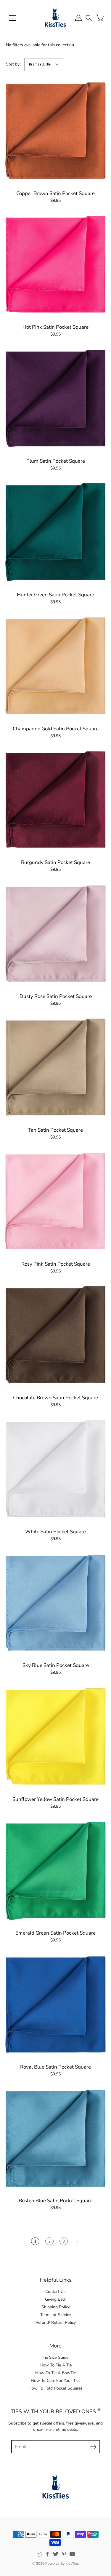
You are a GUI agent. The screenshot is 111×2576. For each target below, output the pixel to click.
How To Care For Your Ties (56, 2381)
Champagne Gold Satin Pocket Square (56, 729)
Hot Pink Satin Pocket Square (55, 327)
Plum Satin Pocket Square (56, 461)
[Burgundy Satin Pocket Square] (55, 800)
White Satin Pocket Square (55, 1532)
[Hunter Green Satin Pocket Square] (55, 532)
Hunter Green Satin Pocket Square (55, 595)
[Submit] (93, 2447)
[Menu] (12, 18)
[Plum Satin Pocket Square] (55, 399)
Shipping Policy (56, 2307)
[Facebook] (47, 2554)
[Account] (78, 18)
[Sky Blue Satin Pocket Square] (55, 1603)
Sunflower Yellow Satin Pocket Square (55, 1799)
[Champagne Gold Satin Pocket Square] (55, 666)
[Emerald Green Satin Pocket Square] (55, 1871)
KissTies (72, 2564)
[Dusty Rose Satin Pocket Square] (55, 934)
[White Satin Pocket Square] (55, 1469)
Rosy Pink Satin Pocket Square (56, 1264)
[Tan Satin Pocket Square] (55, 1068)
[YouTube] (72, 2554)
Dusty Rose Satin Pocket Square (56, 996)
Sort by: (13, 64)
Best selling (40, 64)
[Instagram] (39, 2554)
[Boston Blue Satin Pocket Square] (55, 2138)
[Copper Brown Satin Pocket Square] (55, 131)
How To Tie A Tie (56, 2365)
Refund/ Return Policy (56, 2322)
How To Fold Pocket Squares (55, 2388)
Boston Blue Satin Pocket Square (55, 2201)
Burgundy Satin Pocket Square (55, 862)
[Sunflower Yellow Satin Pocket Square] (55, 1737)
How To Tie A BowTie (55, 2373)
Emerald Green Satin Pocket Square (55, 1933)
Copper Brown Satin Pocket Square (55, 193)
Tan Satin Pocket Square (55, 1130)
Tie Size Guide (55, 2357)
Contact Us (55, 2292)
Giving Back (56, 2299)
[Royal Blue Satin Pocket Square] (55, 2005)
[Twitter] (56, 2554)
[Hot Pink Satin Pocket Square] (55, 265)
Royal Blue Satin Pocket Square (55, 2067)
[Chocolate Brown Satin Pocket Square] (55, 1335)
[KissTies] (55, 18)
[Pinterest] (64, 2554)
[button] (89, 18)
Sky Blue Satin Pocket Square (56, 1665)
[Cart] (100, 18)
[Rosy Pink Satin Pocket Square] (55, 1202)
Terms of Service (55, 2315)
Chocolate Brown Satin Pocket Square (55, 1398)
